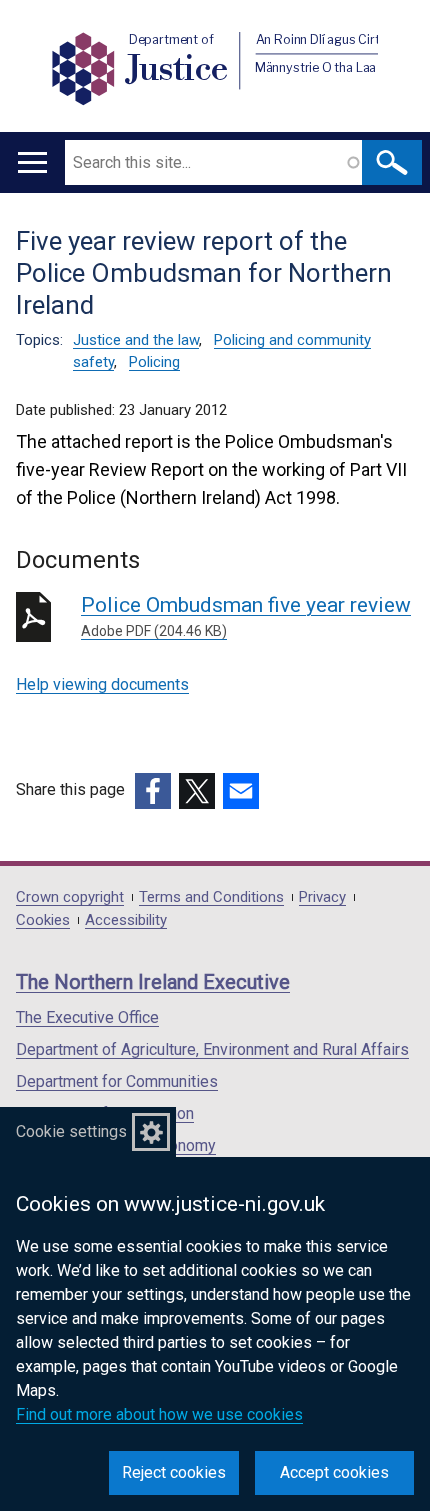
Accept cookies (334, 1472)
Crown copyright (70, 897)
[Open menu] (32, 162)
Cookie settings (71, 1131)
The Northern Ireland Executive (153, 982)
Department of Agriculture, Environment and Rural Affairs (212, 1049)
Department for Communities (117, 1081)
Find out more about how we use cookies (159, 1414)
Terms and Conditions (211, 897)
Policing (154, 362)
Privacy (322, 897)
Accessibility (126, 920)
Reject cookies (174, 1472)
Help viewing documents (102, 684)
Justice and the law (136, 340)
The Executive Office (87, 1017)
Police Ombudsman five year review (246, 616)
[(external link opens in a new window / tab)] (153, 791)
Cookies (43, 920)
